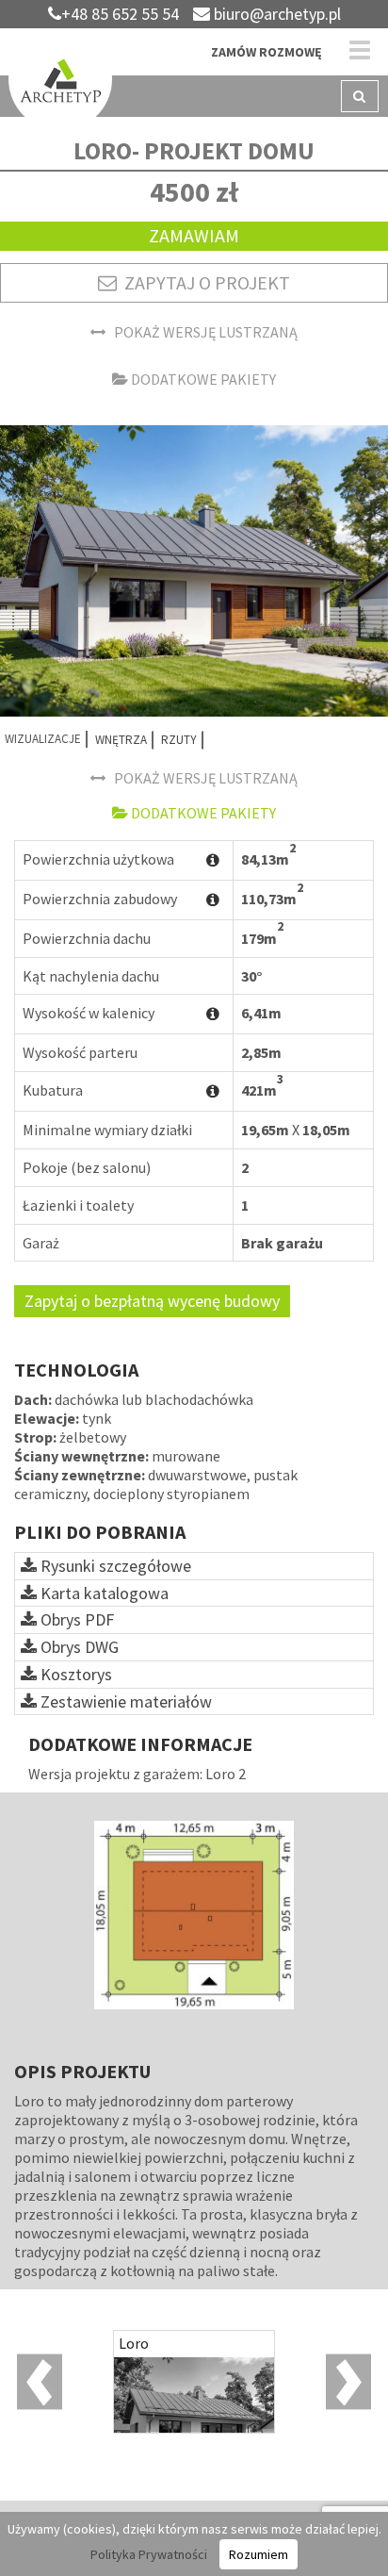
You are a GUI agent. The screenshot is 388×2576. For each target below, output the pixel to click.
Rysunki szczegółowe (114, 1566)
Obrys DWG (78, 1647)
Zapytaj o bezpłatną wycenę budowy (152, 1301)
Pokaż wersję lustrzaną (202, 332)
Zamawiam (194, 235)
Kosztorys (74, 1674)
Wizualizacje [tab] (43, 739)
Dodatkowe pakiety (202, 379)
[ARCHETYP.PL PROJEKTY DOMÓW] (60, 82)
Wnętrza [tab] (121, 740)
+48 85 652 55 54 (120, 14)
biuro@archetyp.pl (275, 14)
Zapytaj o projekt (203, 282)
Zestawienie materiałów (124, 1701)
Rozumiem (259, 2554)
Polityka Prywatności (149, 2554)
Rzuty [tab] (179, 740)
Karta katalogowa (103, 1593)
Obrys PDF (75, 1619)
